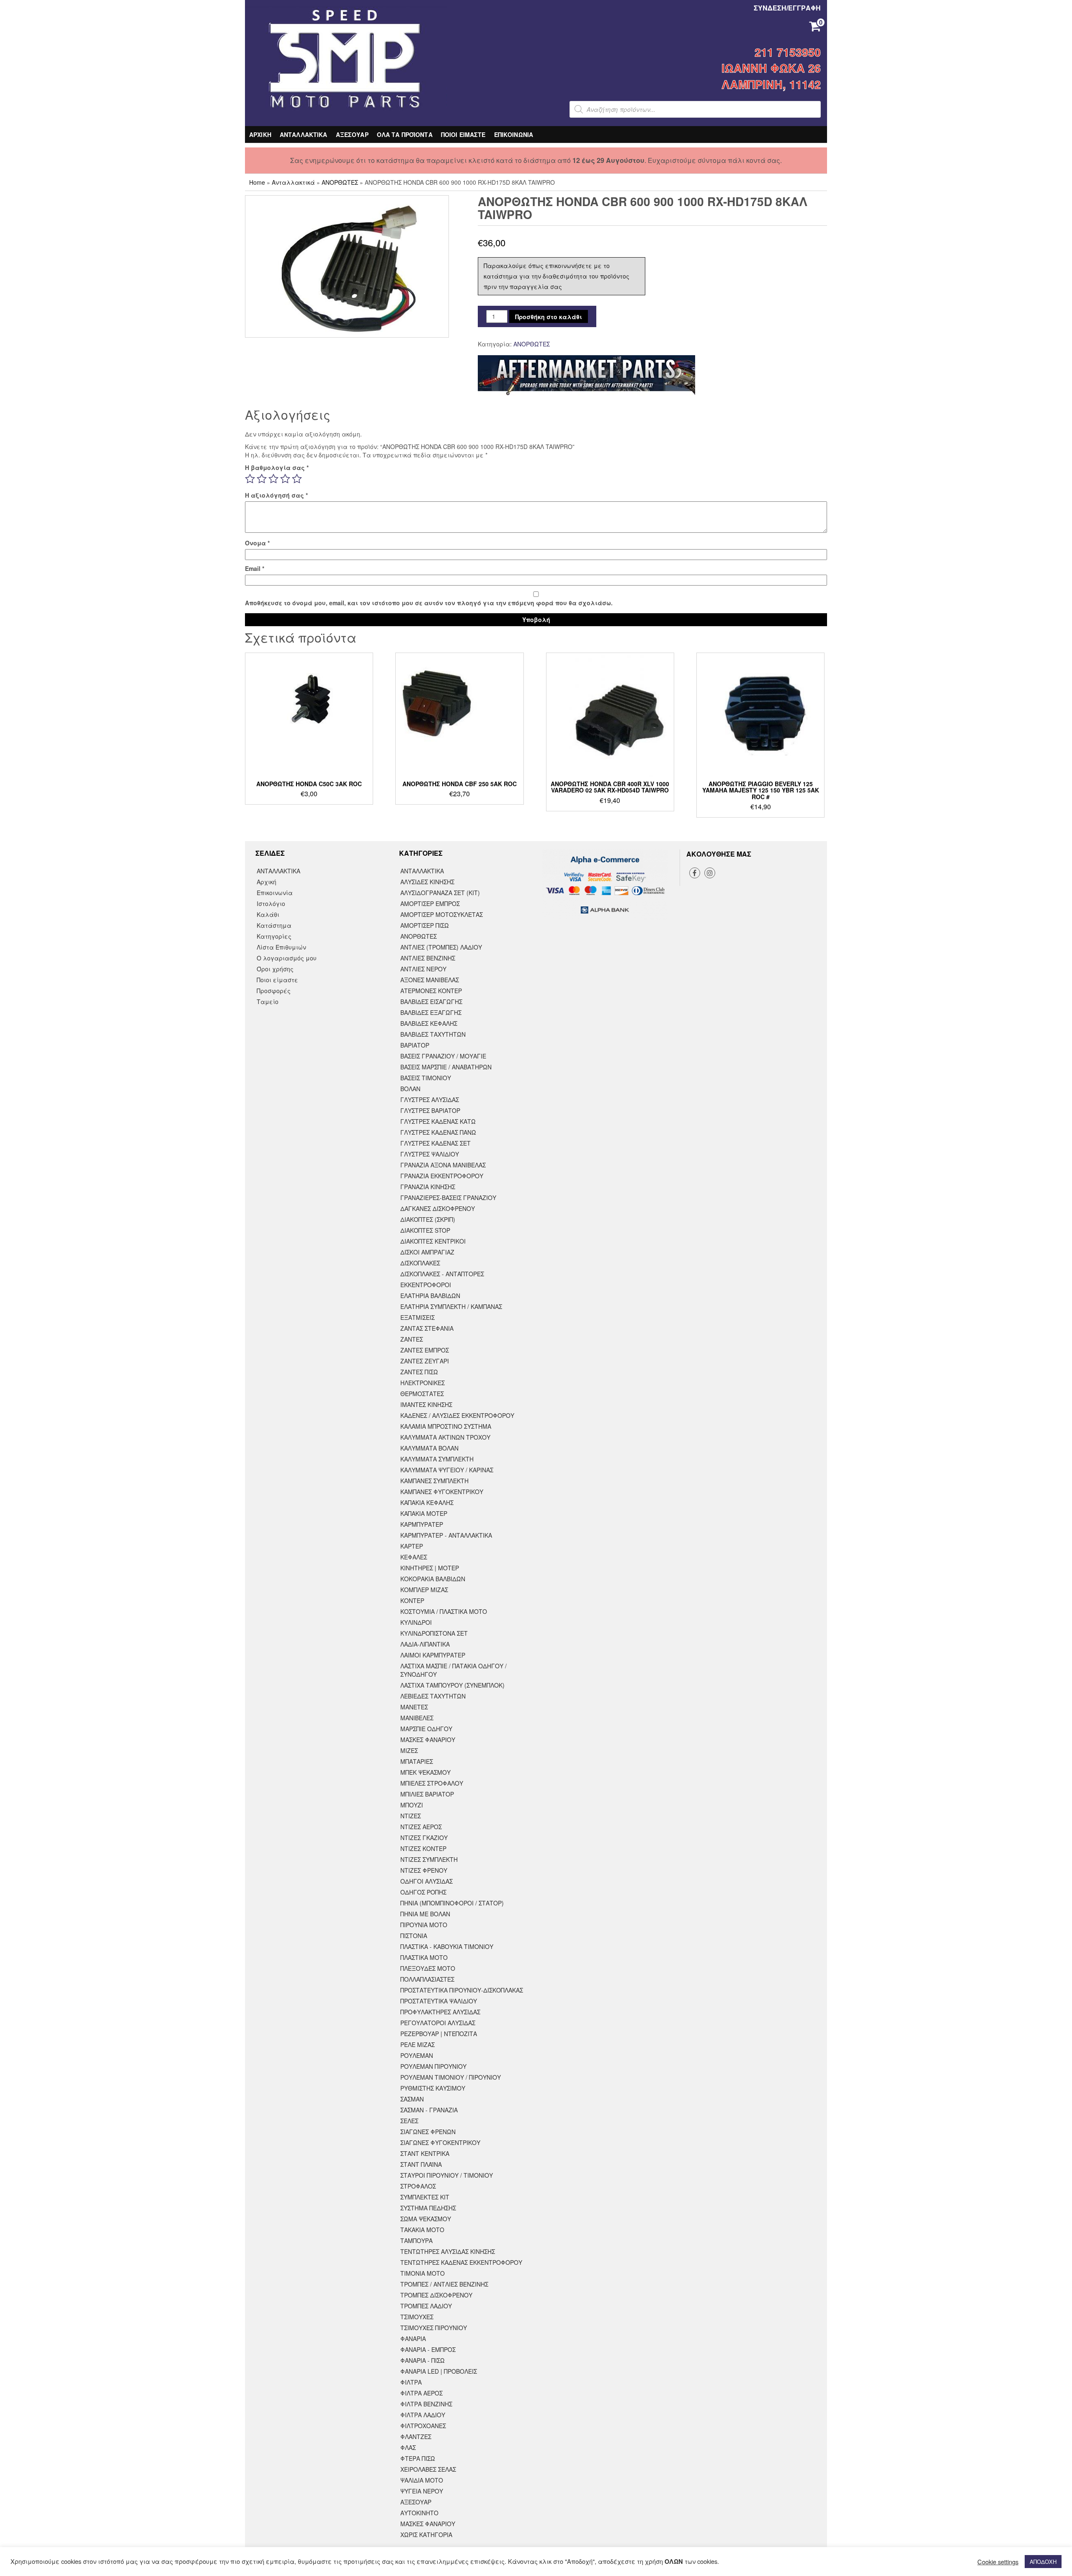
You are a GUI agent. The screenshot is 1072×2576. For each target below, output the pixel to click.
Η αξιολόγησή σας (276, 495)
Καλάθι (268, 914)
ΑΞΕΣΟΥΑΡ (352, 134)
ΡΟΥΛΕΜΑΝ (417, 2055)
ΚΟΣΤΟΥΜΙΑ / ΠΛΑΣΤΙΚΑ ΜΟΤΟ (444, 1611)
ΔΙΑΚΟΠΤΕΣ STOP (425, 1230)
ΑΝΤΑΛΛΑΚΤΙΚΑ (304, 134)
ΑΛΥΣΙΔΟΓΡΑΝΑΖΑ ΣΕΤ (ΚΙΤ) (440, 893)
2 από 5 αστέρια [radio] (262, 479)
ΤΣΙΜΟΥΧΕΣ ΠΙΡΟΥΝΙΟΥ (434, 2328)
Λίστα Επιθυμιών (281, 947)
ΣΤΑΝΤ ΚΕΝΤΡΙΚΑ (425, 2153)
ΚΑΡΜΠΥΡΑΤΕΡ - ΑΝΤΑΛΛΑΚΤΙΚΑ (446, 1535)
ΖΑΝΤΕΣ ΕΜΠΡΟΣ (425, 1350)
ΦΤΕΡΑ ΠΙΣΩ (418, 2458)
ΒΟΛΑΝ (410, 1089)
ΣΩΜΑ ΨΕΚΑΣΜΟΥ (426, 2219)
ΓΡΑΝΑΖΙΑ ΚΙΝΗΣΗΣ (428, 1187)
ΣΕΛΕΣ (409, 2121)
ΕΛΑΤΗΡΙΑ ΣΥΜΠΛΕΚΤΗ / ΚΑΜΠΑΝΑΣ (451, 1306)
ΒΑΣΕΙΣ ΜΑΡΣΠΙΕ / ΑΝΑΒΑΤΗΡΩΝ (446, 1067)
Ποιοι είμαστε (277, 980)
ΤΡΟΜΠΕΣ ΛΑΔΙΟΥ (426, 2306)
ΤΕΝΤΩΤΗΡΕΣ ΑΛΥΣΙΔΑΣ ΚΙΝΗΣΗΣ (448, 2251)
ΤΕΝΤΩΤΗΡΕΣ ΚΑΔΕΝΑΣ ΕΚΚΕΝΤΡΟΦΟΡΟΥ (461, 2262)
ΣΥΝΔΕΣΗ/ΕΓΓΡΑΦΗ (787, 8)
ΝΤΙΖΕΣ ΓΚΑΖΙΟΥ (424, 1838)
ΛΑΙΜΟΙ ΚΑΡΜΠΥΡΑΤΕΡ (433, 1655)
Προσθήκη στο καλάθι (549, 317)
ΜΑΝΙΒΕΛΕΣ (417, 1718)
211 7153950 (788, 52)
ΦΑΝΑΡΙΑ (413, 2339)
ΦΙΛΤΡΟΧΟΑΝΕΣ (423, 2426)
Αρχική (267, 882)
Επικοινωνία (275, 893)
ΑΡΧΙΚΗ (260, 134)
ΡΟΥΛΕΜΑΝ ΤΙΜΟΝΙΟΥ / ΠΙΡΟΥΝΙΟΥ (451, 2077)
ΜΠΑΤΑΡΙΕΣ (417, 1761)
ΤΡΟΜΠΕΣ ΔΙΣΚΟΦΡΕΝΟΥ (436, 2295)
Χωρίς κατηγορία (426, 2535)
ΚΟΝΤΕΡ (412, 1600)
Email (255, 568)
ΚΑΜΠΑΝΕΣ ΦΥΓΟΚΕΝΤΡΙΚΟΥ (442, 1492)
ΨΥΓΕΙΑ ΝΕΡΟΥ (422, 2491)
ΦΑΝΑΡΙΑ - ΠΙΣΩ (423, 2360)
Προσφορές (274, 991)
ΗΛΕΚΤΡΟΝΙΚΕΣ (423, 1383)
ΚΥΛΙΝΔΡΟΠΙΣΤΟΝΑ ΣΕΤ (434, 1633)
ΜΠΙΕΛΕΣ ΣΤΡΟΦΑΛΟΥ (432, 1783)
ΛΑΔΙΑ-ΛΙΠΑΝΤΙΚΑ (425, 1644)
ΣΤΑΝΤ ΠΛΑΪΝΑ (421, 2164)
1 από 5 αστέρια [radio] (250, 479)
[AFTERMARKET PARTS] (586, 376)
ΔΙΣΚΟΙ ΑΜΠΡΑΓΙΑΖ (427, 1252)
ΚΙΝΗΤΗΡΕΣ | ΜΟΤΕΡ (430, 1568)
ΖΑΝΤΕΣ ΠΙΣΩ (419, 1372)
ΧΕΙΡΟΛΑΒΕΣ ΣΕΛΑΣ (428, 2469)
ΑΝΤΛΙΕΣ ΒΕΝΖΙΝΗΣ (428, 958)
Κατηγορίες (274, 936)
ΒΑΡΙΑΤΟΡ (415, 1045)
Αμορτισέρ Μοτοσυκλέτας (442, 914)
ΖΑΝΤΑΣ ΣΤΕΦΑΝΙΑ (427, 1328)
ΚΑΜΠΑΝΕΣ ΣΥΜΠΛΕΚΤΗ (434, 1481)
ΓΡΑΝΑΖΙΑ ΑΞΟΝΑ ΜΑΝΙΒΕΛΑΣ (443, 1165)
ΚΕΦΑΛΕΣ (414, 1557)
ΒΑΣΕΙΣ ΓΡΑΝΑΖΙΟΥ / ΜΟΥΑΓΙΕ (443, 1056)
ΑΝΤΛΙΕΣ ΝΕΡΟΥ (423, 969)
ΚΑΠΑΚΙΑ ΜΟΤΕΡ (424, 1513)
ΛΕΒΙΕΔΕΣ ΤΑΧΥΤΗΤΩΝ (433, 1696)
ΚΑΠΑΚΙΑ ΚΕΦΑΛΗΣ (427, 1502)
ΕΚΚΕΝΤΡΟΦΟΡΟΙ (426, 1285)
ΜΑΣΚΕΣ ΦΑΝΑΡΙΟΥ (428, 1740)
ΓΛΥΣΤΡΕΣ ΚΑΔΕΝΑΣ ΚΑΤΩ (438, 1121)
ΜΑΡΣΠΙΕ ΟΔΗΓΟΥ (426, 1729)
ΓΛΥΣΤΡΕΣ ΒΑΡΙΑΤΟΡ (430, 1110)
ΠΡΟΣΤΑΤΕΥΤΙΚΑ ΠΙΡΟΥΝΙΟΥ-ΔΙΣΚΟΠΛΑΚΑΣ (462, 1990)
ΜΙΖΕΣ (409, 1750)
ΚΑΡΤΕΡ (412, 1546)
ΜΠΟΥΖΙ (412, 1805)
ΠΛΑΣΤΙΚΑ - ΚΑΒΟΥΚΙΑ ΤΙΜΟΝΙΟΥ (447, 1946)
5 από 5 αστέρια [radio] (297, 479)
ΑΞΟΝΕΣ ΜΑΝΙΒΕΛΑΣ (430, 980)
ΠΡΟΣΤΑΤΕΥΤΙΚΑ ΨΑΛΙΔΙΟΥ (439, 2001)
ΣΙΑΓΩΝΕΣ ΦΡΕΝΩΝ (428, 2132)
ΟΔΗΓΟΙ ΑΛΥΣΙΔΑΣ (426, 1881)
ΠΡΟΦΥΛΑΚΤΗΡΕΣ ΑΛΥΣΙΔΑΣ (440, 2012)
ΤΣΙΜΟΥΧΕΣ (417, 2317)
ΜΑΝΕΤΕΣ (414, 1707)
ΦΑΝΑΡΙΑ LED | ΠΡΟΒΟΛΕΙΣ (439, 2371)
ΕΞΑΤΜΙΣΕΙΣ (417, 1317)
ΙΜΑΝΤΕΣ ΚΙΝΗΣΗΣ (426, 1404)
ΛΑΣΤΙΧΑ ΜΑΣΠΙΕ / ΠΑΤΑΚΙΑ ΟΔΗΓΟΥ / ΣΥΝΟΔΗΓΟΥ (454, 1670)
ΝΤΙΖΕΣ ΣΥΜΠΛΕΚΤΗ (429, 1859)
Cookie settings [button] (998, 2562)
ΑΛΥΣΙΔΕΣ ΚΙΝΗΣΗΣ (427, 882)
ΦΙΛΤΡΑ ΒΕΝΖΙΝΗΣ (426, 2404)
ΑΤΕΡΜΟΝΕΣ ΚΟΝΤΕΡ (431, 991)
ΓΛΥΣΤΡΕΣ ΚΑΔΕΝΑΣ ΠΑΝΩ (438, 1132)
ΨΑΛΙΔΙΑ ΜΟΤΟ (422, 2480)
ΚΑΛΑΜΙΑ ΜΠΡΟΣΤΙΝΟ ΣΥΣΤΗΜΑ (446, 1426)
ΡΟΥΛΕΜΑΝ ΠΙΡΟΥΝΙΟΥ (433, 2066)
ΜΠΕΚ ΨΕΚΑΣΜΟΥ (425, 1772)
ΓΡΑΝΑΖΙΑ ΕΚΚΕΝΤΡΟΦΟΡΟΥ (442, 1176)
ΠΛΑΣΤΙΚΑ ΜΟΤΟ (424, 1957)
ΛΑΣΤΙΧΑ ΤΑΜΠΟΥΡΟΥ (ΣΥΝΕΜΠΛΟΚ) (452, 1685)
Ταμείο (268, 1001)
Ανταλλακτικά (293, 182)
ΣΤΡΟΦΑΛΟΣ (418, 2186)
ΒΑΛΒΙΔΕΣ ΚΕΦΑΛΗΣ (429, 1023)
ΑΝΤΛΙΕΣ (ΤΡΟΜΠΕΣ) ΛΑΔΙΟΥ (441, 947)
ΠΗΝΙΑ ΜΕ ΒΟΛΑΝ (425, 1914)
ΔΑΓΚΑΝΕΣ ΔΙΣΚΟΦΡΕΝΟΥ (438, 1208)
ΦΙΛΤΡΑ (411, 2382)
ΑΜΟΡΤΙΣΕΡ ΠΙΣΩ (425, 925)
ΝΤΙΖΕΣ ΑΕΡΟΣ (421, 1827)
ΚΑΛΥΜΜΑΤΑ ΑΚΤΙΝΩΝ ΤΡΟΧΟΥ (445, 1437)
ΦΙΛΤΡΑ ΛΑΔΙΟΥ (423, 2415)
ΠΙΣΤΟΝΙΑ (414, 1936)
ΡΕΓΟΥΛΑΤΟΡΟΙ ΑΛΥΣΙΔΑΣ (438, 2023)
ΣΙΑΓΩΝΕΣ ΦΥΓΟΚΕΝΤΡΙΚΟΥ (440, 2142)
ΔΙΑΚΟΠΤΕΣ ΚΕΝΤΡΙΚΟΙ (433, 1241)
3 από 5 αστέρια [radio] (273, 479)
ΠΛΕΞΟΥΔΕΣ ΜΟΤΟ (428, 1968)
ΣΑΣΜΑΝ (412, 2099)
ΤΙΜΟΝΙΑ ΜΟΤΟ (423, 2273)
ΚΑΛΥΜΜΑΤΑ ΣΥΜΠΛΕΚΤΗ (437, 1459)
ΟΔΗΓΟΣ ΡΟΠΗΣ (423, 1892)
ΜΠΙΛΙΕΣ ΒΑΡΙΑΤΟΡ (427, 1794)
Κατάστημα (274, 925)
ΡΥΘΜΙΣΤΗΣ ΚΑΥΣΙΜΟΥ (433, 2088)
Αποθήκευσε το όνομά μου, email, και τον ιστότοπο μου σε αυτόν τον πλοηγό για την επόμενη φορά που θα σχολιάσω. (429, 603)
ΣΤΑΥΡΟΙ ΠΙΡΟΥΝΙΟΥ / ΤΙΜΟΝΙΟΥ (447, 2175)
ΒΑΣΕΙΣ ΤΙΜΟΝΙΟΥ (426, 1078)
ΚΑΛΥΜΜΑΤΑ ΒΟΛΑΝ (429, 1448)
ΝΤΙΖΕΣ (411, 1816)
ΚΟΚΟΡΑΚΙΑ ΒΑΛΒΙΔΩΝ (433, 1579)
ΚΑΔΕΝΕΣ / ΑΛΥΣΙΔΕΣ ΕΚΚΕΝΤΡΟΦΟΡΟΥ (457, 1415)
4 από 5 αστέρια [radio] (285, 479)
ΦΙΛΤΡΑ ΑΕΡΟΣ (421, 2393)
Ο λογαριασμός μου (287, 958)
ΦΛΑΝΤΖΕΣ (416, 2437)
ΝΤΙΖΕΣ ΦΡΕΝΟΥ (424, 1870)
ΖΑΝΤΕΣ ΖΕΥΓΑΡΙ (425, 1361)
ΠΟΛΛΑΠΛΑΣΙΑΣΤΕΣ (427, 1979)
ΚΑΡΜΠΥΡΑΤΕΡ (422, 1524)
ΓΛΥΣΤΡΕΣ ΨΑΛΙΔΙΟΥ (430, 1154)
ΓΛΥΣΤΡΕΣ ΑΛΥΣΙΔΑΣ (430, 1100)
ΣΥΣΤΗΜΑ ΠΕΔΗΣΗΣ (428, 2208)
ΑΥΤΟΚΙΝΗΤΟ (419, 2513)
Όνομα (257, 543)
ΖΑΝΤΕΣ (412, 1339)
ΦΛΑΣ (408, 2447)
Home (257, 182)
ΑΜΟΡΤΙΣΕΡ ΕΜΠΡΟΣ (430, 903)
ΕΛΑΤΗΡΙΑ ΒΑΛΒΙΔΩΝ (430, 1296)
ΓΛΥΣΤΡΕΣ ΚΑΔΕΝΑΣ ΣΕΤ (435, 1143)
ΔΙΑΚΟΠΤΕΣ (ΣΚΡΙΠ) (428, 1219)
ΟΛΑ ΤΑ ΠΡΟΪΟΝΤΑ (405, 134)
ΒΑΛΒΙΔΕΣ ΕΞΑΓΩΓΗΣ (431, 1012)
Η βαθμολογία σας (277, 467)
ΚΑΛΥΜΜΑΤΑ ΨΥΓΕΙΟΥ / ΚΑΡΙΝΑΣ (447, 1470)
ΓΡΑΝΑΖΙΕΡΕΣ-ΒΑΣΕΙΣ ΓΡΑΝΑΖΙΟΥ (448, 1198)
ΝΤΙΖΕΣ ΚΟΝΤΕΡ (423, 1848)
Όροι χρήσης (275, 969)
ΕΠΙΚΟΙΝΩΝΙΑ (514, 134)
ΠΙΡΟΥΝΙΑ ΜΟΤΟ (424, 1925)
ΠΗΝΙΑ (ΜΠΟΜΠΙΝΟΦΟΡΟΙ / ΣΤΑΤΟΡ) (452, 1903)
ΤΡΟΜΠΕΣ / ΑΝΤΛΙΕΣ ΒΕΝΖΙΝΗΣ (444, 2284)
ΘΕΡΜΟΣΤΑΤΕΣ (422, 1394)
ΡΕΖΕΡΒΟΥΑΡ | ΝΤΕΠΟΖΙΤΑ (439, 2034)
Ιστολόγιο (271, 903)
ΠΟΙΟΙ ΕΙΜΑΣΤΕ (463, 134)
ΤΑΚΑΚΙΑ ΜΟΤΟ (422, 2230)
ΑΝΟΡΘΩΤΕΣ (340, 182)
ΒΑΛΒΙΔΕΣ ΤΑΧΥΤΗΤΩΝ (433, 1034)
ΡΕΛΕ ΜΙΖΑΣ (417, 2044)
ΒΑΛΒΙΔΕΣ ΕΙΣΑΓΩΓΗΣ (431, 1001)
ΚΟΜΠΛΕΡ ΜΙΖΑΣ (424, 1590)
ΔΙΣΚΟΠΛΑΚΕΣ (420, 1263)
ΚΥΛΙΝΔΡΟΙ (416, 1622)
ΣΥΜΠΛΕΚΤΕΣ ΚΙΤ (425, 2197)
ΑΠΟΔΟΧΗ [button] (1043, 2562)
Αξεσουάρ (416, 2502)
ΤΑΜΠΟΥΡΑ (416, 2240)
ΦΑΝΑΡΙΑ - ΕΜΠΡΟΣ (428, 2349)
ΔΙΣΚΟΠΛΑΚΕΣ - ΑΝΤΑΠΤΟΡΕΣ (442, 1274)
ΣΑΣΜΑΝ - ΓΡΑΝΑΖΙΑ (429, 2110)
